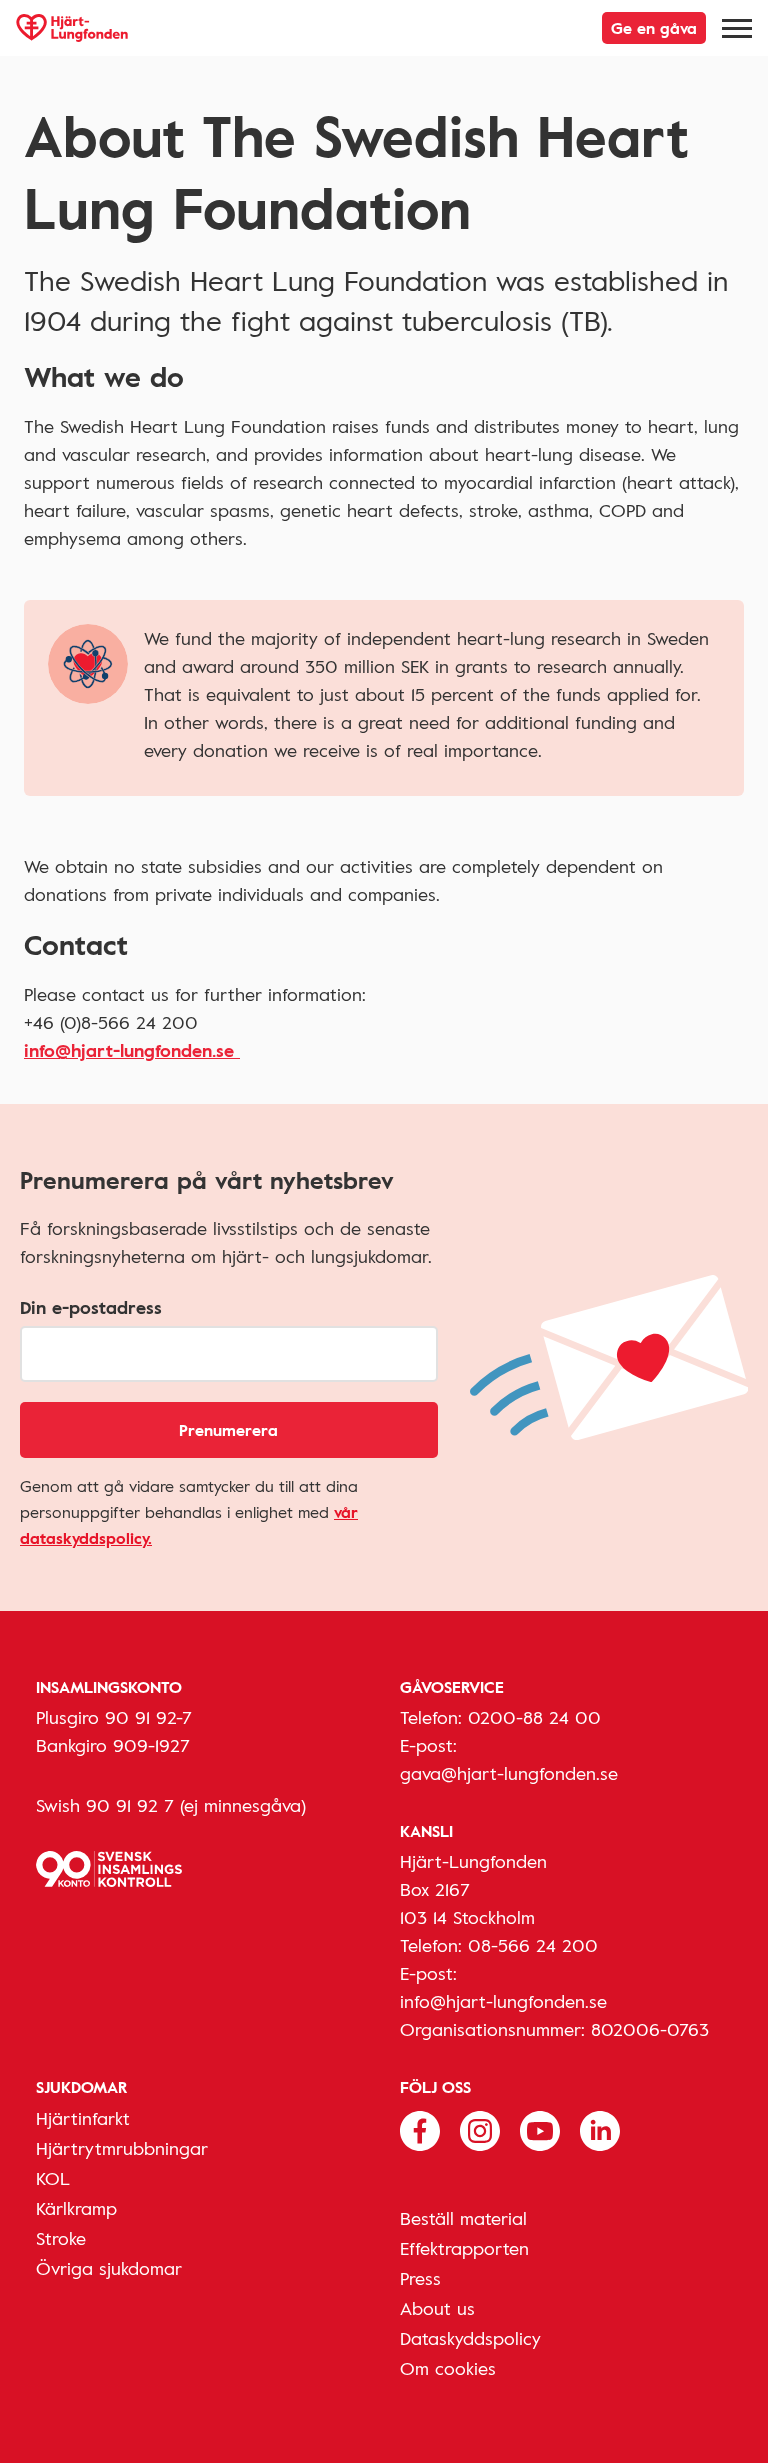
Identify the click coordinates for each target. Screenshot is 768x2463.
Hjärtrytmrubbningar (122, 2148)
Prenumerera (228, 1430)
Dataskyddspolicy (470, 2338)
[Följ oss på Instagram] (480, 2129)
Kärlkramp (76, 2208)
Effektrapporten (464, 2248)
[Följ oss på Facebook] (420, 2129)
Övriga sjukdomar (109, 2268)
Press (420, 2278)
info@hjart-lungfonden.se (132, 1050)
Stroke (61, 2238)
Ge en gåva (654, 28)
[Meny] (737, 28)
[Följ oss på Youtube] (540, 2129)
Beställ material (463, 2218)
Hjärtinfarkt (83, 2118)
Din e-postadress (91, 1307)
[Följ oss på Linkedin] (600, 2129)
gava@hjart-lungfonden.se (509, 1773)
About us (437, 2308)
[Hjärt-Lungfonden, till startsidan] (72, 28)
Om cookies (448, 2368)
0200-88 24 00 (534, 1717)
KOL (53, 2178)
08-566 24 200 (533, 1945)
